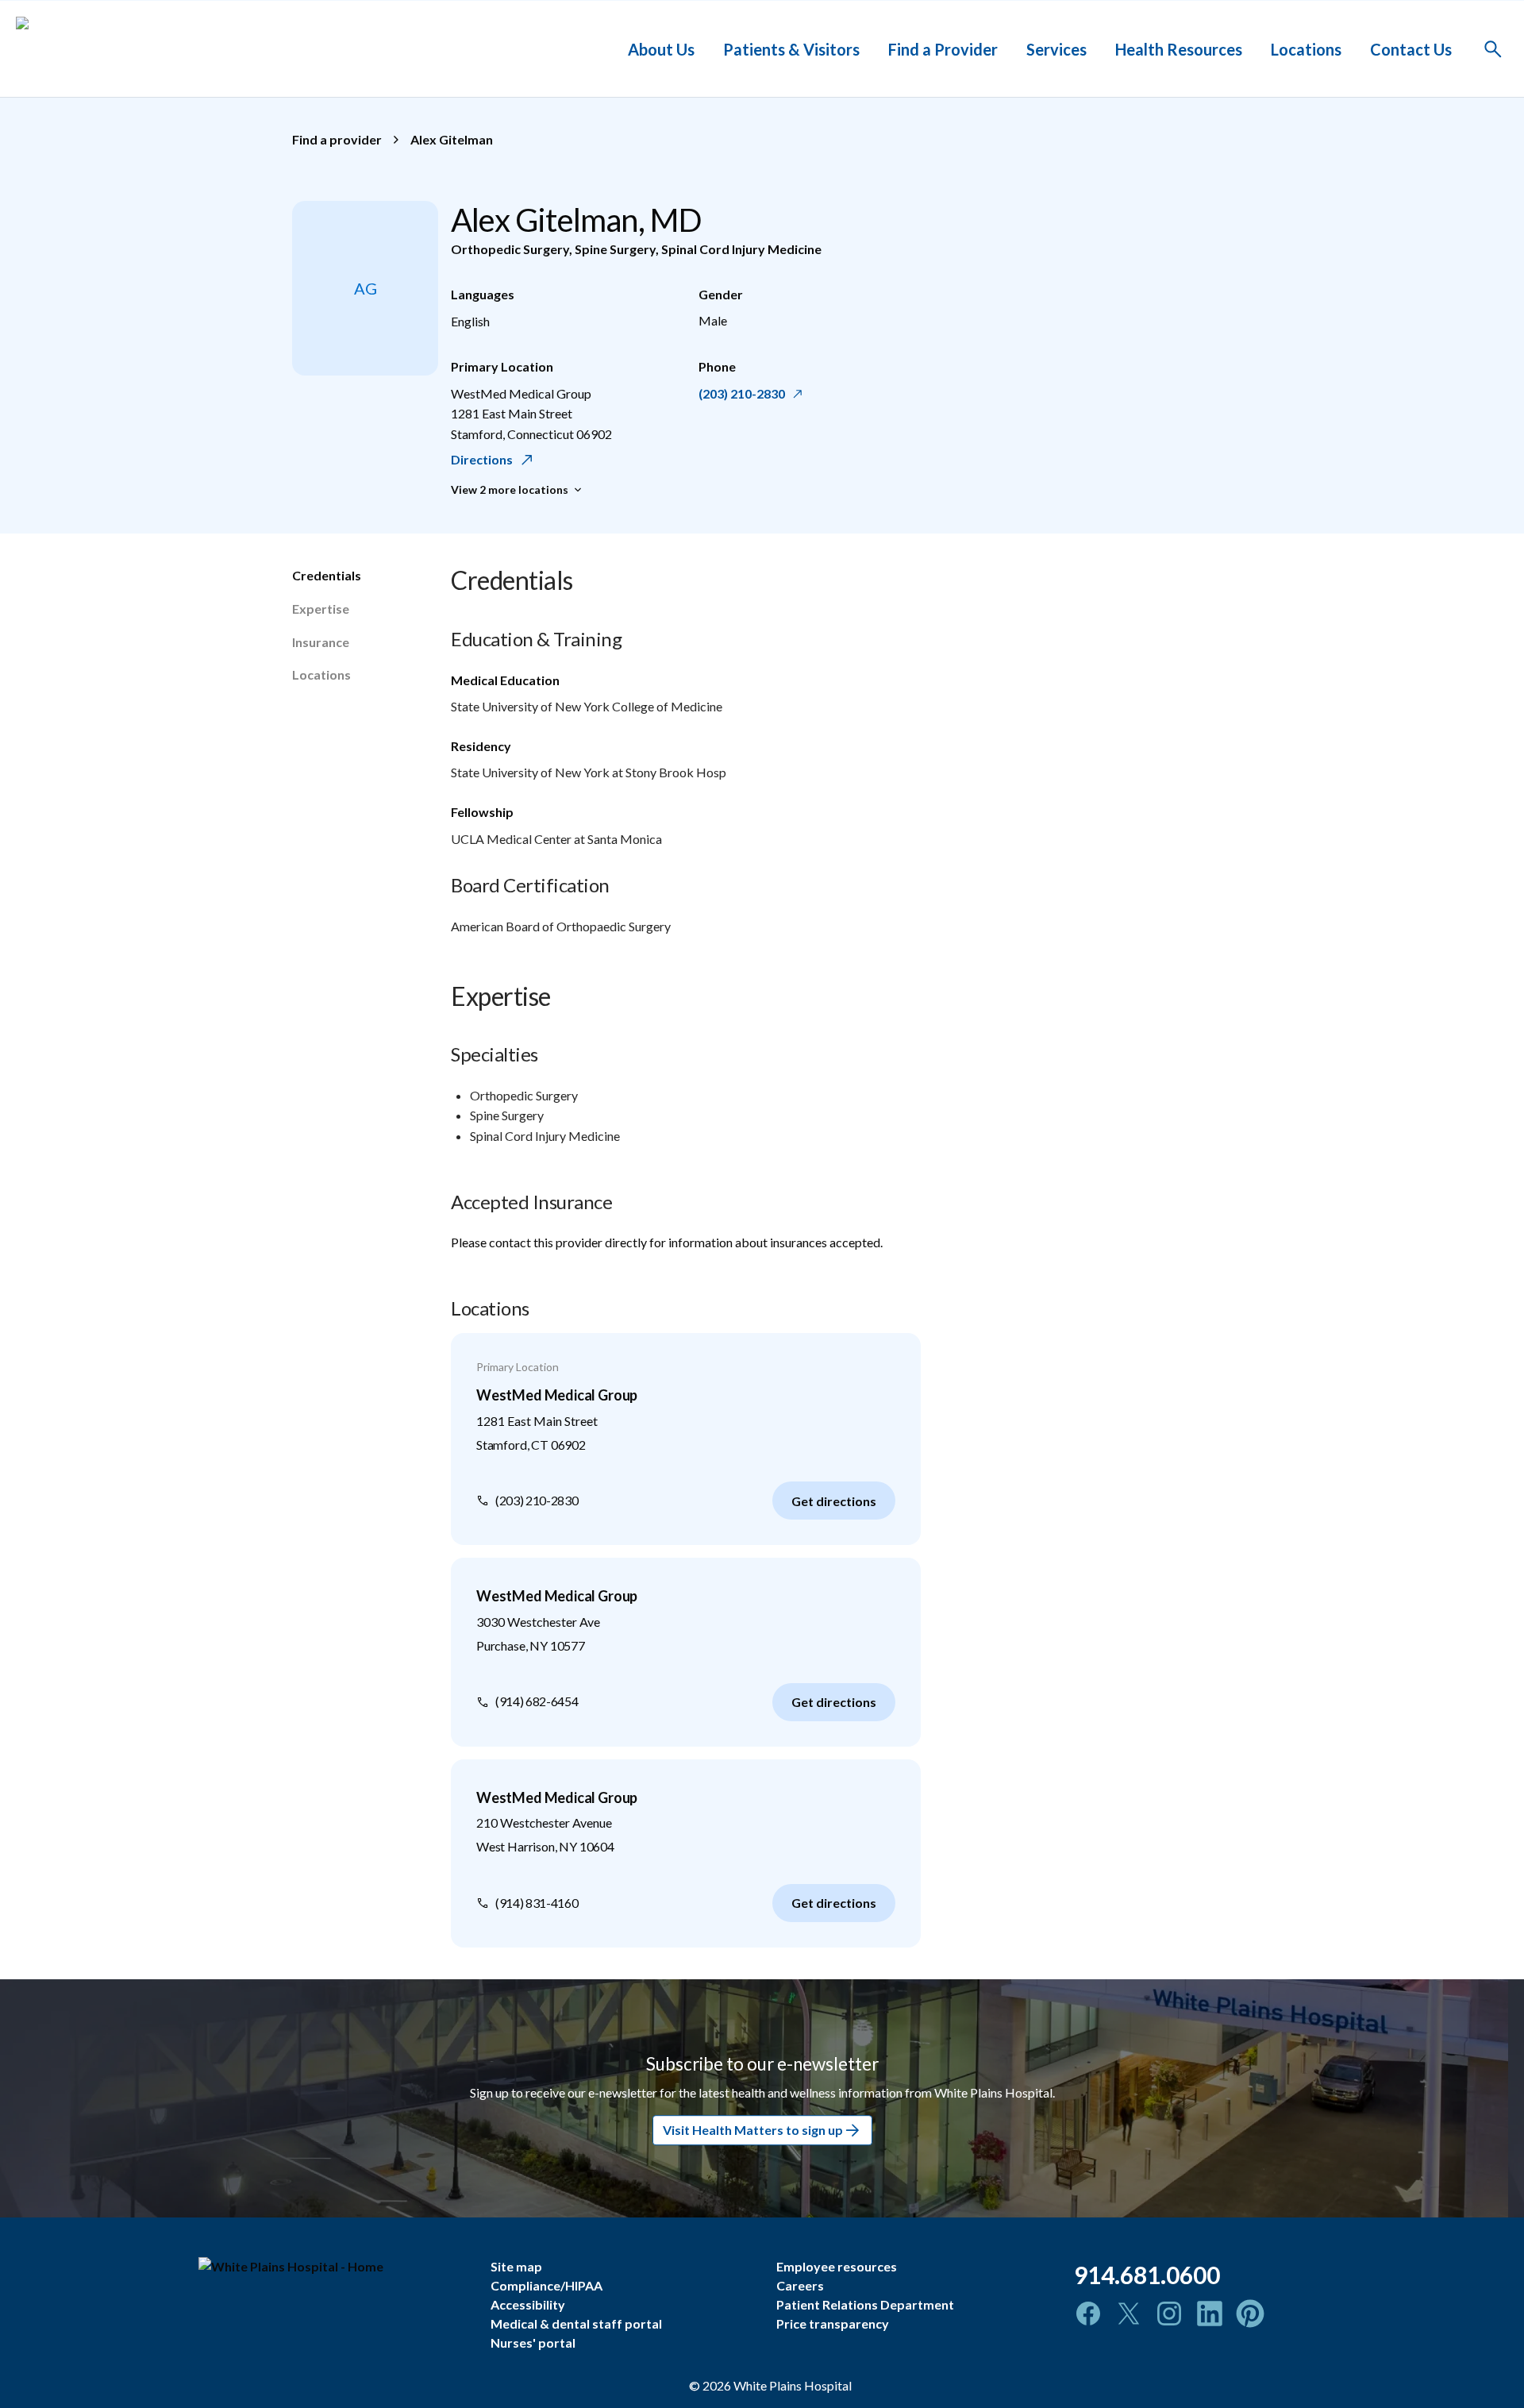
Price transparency (833, 2323)
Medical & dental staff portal (576, 2323)
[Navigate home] (333, 2267)
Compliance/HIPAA (546, 2285)
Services (1056, 48)
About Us (661, 48)
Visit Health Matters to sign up (753, 2131)
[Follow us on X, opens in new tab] (1129, 2314)
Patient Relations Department (865, 2304)
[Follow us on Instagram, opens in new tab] (1169, 2314)
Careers (800, 2285)
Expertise (321, 609)
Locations (1306, 48)
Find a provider (337, 139)
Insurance (321, 642)
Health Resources (1179, 48)
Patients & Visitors (791, 48)
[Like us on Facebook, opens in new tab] (1088, 2314)
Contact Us (1411, 48)
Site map (516, 2266)
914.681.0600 (1147, 2275)
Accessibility (528, 2304)
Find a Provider (943, 48)
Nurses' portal (533, 2343)
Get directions (834, 1501)
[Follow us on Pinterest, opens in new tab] (1250, 2314)
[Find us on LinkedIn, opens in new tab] (1210, 2314)
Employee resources (837, 2266)
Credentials (327, 575)
